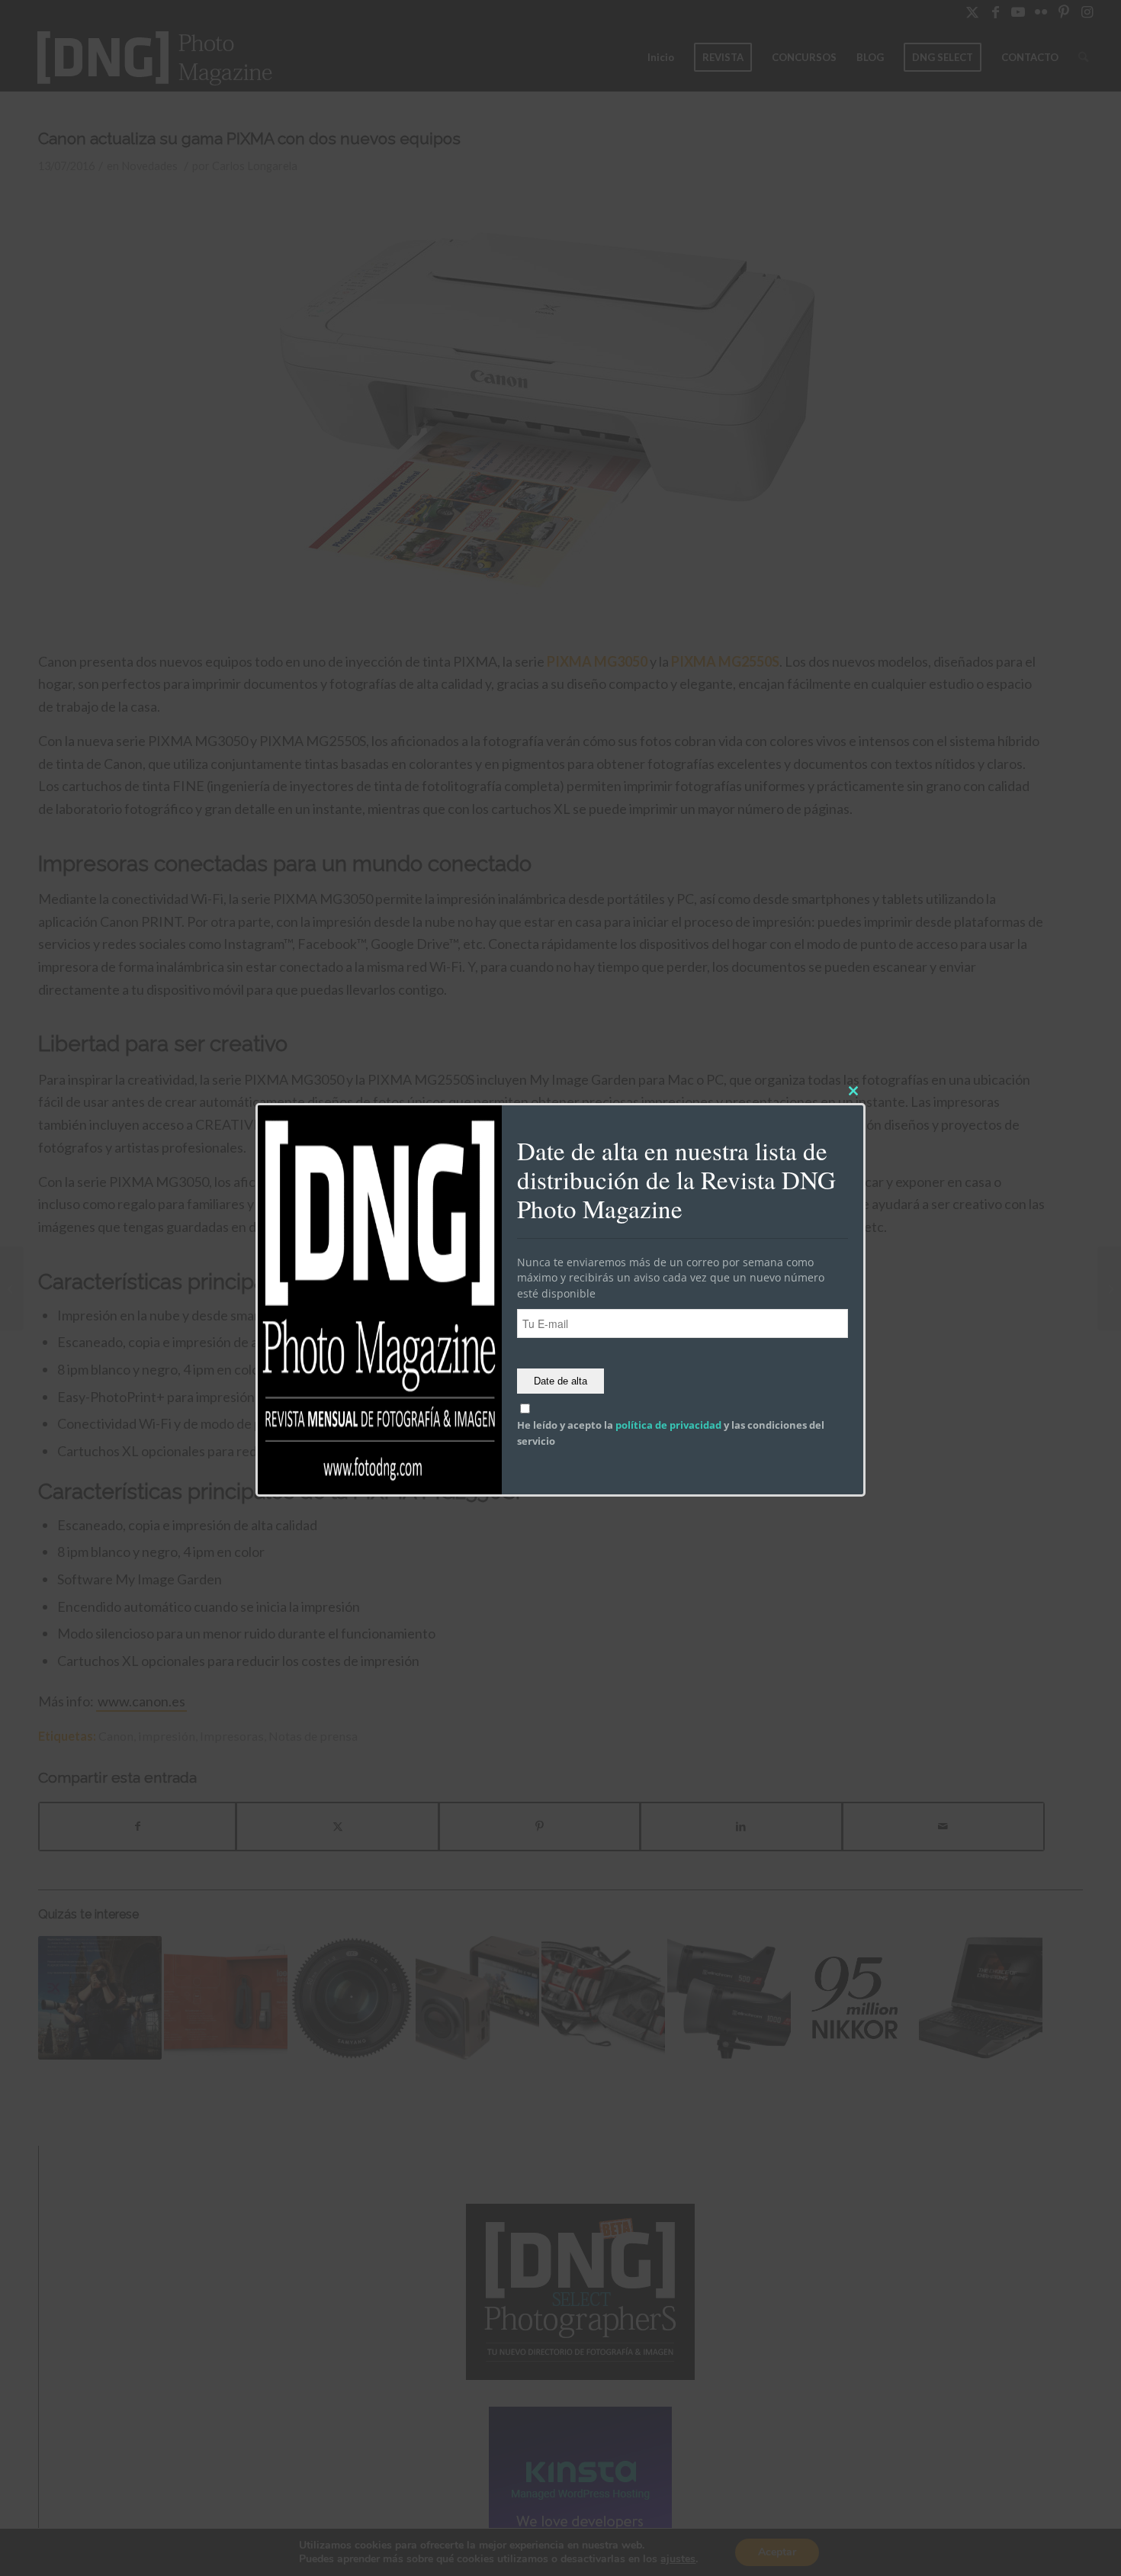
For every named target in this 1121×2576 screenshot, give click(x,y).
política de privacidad (668, 1426)
